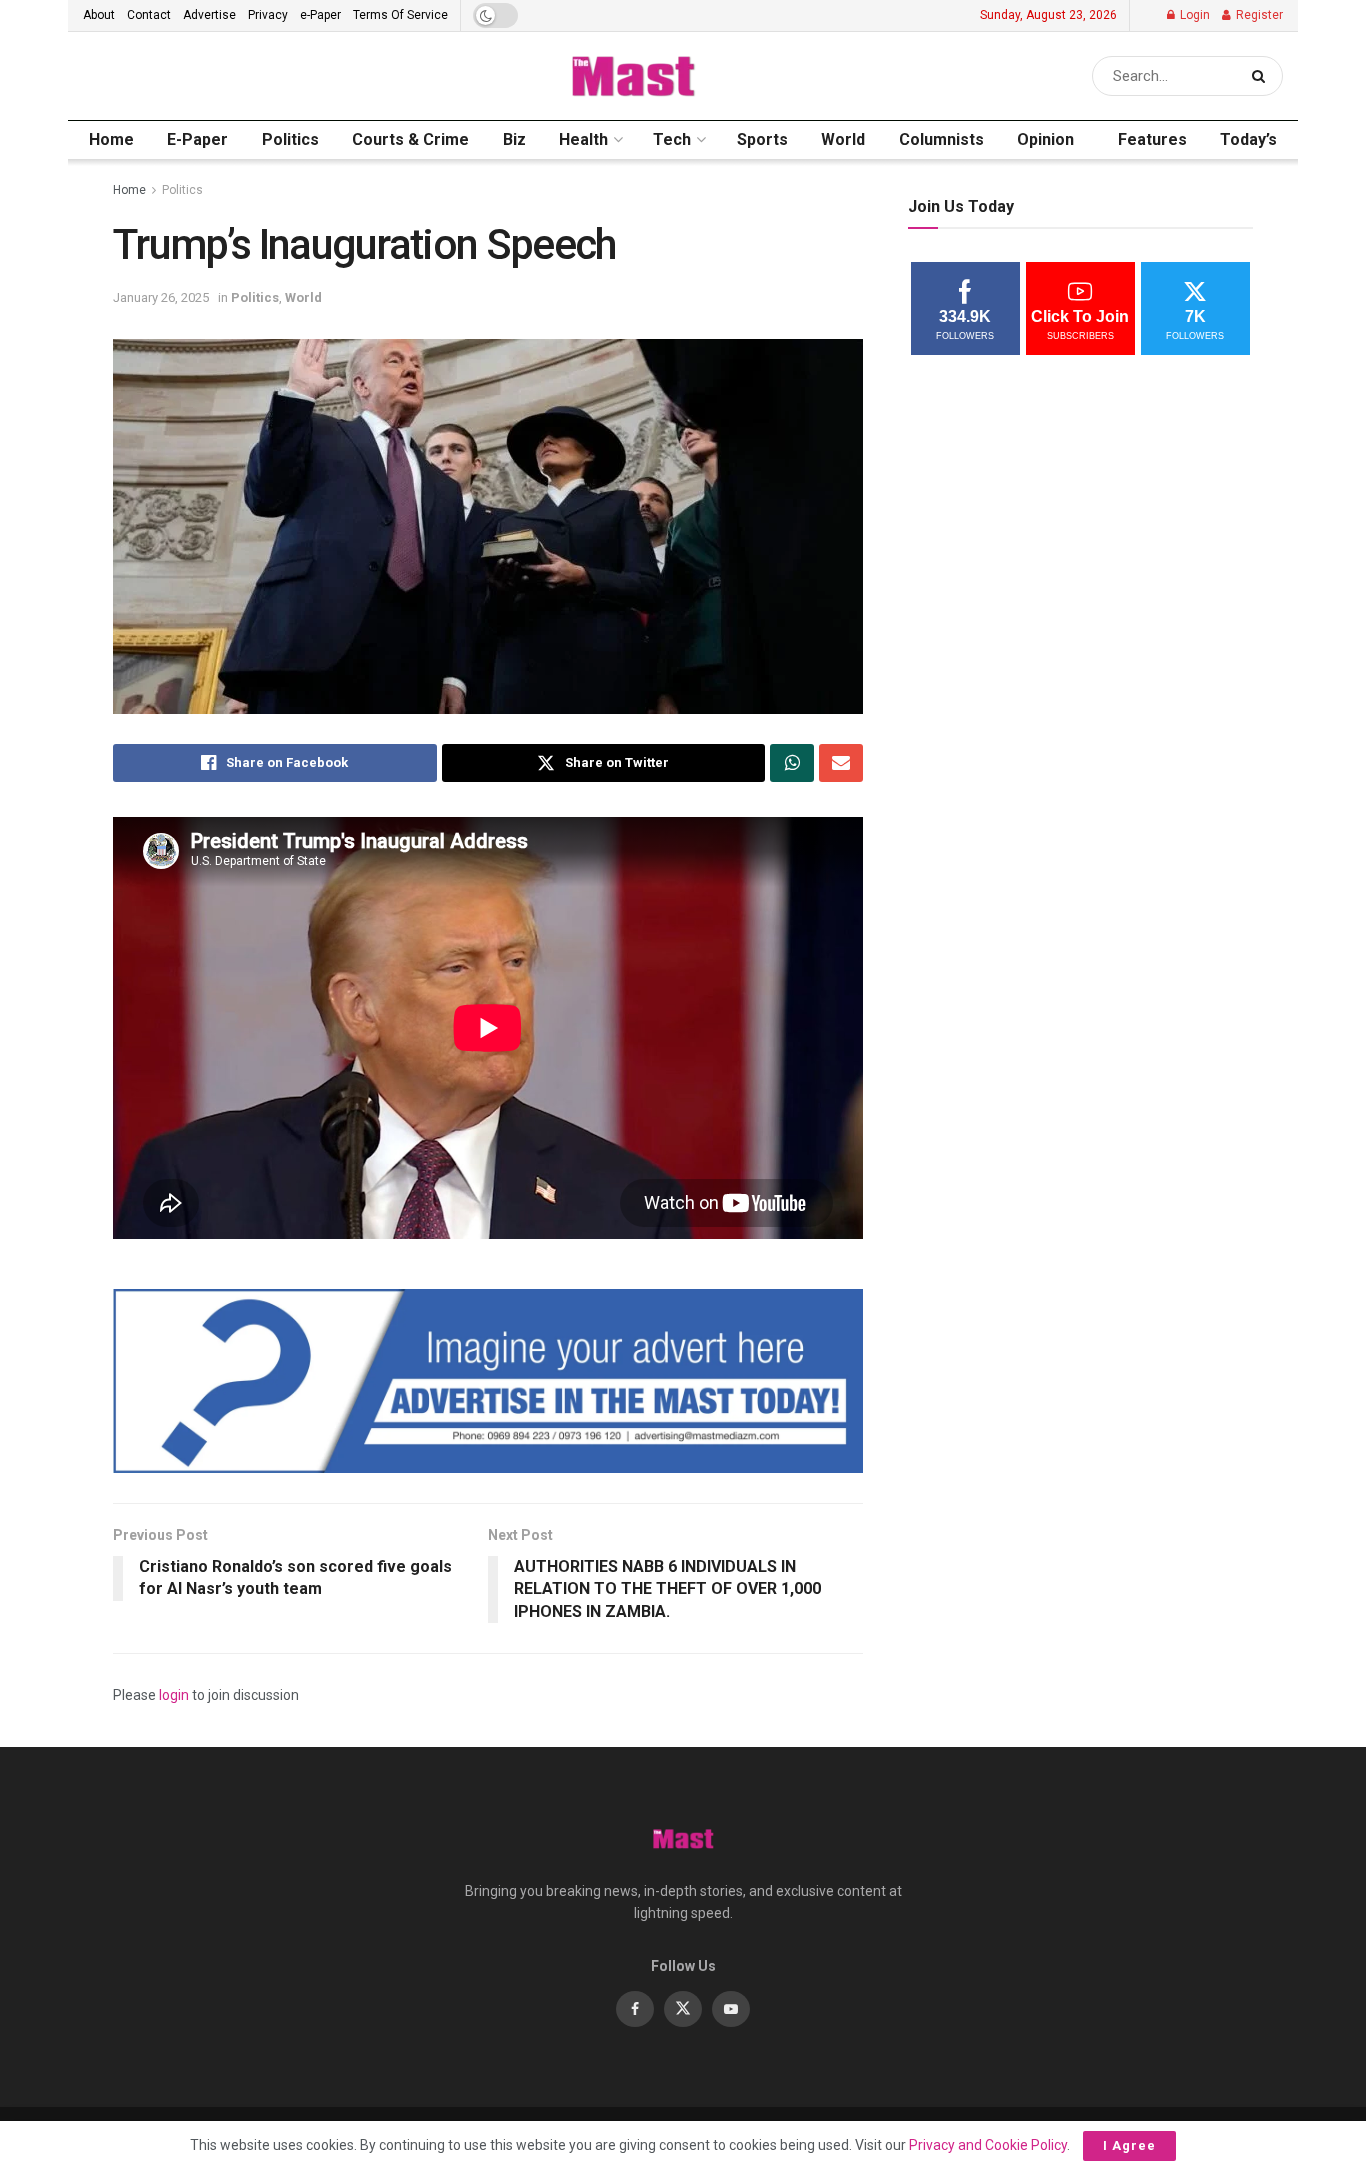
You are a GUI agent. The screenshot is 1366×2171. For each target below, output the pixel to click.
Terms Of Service (400, 15)
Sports (762, 139)
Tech (672, 139)
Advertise (209, 15)
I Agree (1129, 2145)
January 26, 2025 (161, 297)
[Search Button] (1262, 76)
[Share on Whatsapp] (792, 763)
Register (1258, 15)
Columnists (941, 139)
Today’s (1248, 139)
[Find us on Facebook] (635, 2009)
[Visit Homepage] (632, 76)
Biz (514, 139)
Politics (290, 139)
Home (111, 139)
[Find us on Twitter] (683, 2009)
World (843, 139)
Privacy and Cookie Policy (988, 2145)
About (99, 15)
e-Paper (320, 15)
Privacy (268, 15)
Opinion (1045, 139)
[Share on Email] (841, 763)
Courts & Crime (410, 139)
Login (1193, 15)
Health (583, 139)
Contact (149, 15)
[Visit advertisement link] (488, 1381)
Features (1152, 139)
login (174, 1695)
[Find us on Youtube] (731, 2009)
